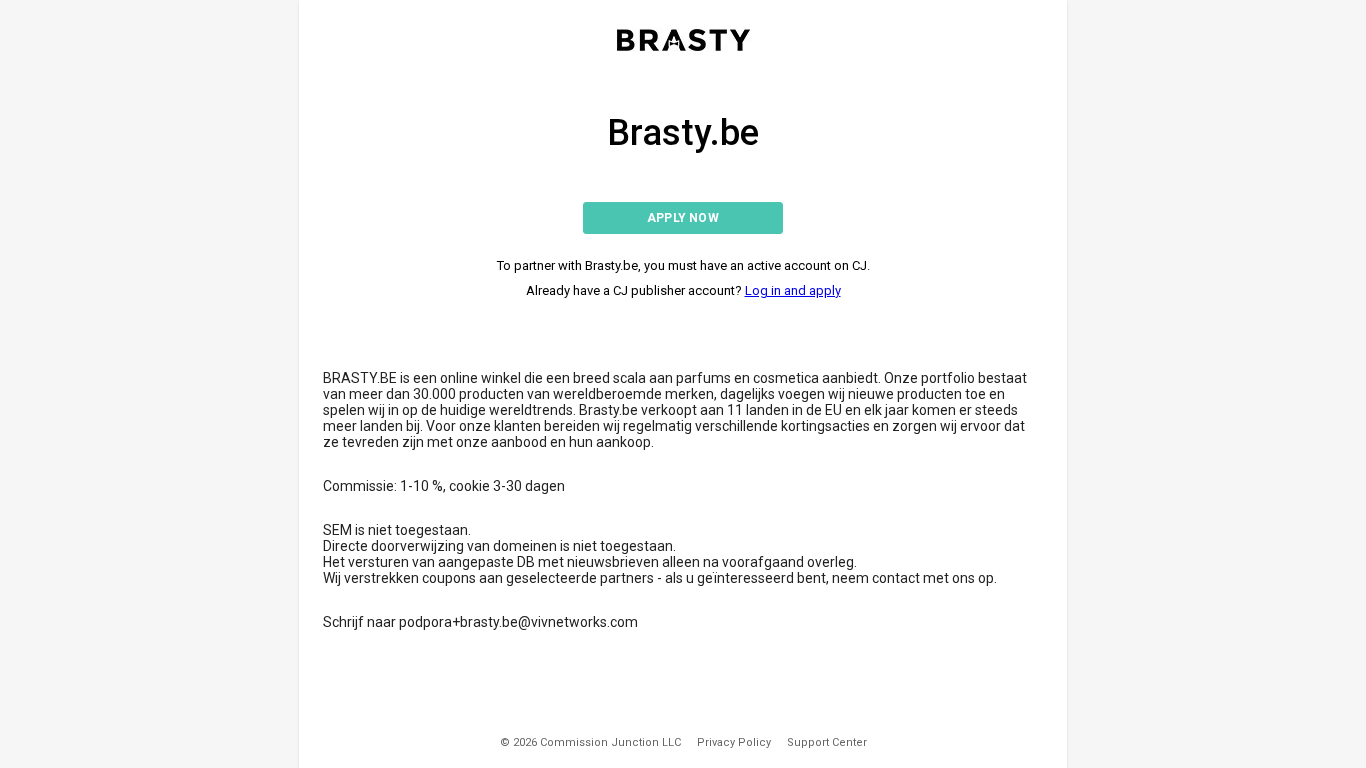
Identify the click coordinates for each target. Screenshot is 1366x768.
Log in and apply (793, 290)
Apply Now (683, 218)
